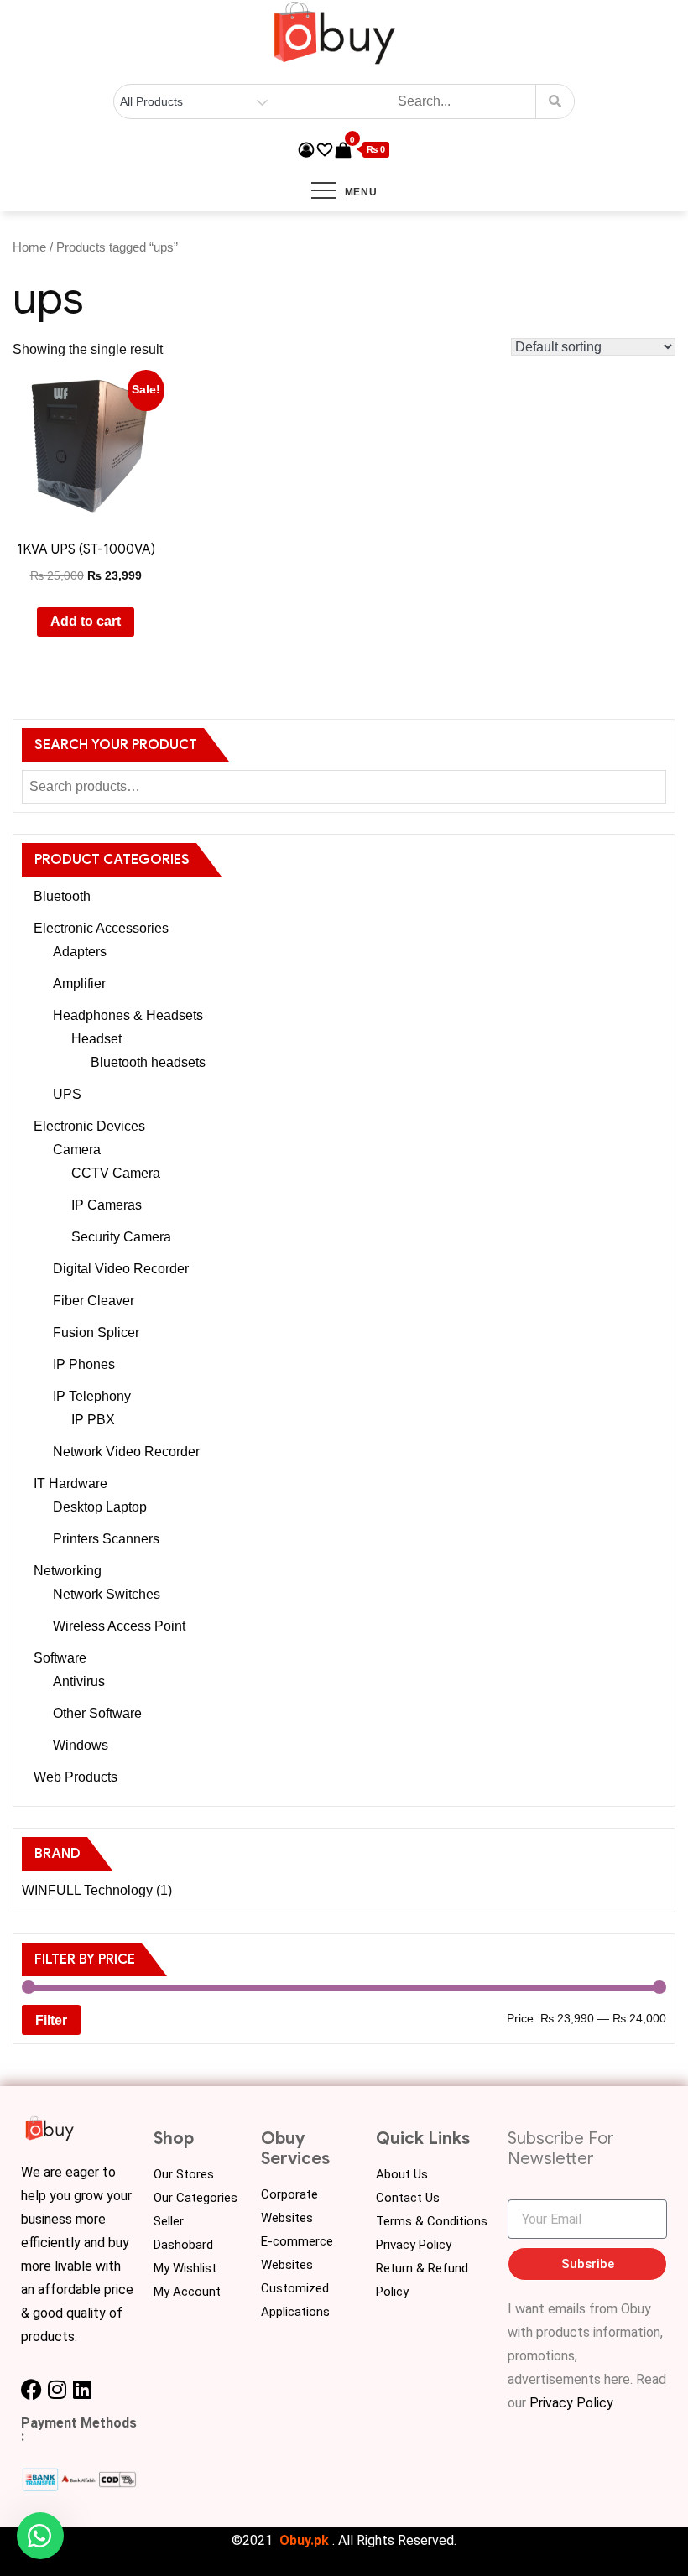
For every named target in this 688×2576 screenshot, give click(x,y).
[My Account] (306, 150)
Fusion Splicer (96, 1332)
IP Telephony (92, 1396)
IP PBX (93, 1420)
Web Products (76, 1777)
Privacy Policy (414, 2245)
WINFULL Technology (87, 1890)
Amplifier (79, 984)
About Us (402, 2174)
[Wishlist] (325, 150)
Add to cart (86, 621)
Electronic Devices (89, 1126)
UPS (67, 1094)
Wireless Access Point (119, 1626)
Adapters (80, 952)
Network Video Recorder (126, 1452)
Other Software (97, 1713)
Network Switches (107, 1594)
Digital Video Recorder (121, 1269)
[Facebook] (31, 2389)
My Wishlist (185, 2268)
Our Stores (184, 2174)
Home (29, 247)
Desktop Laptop (100, 1507)
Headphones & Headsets (128, 1015)
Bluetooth (62, 896)
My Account (187, 2292)
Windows (81, 1745)
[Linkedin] (82, 2389)
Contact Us (408, 2198)
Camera (77, 1150)
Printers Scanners (106, 1539)
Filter (51, 2020)
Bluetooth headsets (148, 1062)
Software (60, 1658)
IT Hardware (70, 1483)
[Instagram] (57, 2389)
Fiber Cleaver (94, 1301)
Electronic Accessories (101, 928)
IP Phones (84, 1364)
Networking (68, 1571)
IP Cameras (107, 1205)
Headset (96, 1039)
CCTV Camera (116, 1173)
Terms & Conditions (432, 2221)
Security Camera (121, 1237)
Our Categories (195, 2198)
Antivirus (79, 1681)
